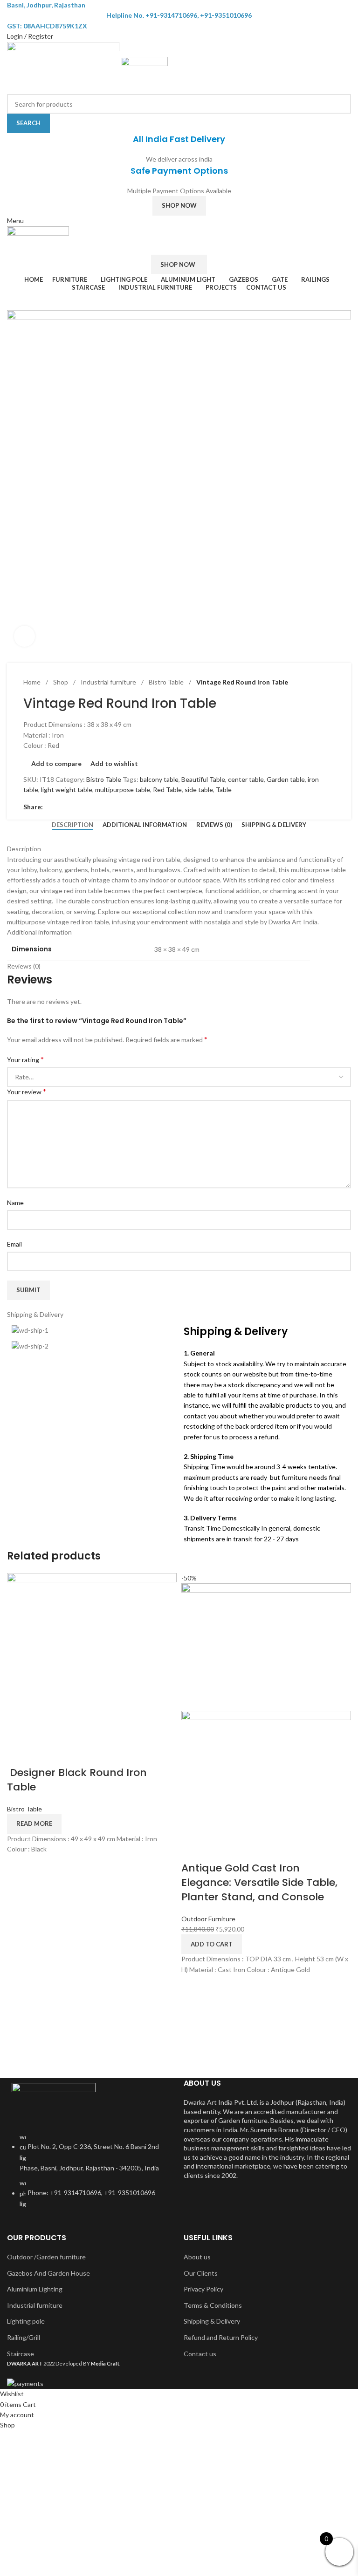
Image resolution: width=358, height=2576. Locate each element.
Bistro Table (24, 1809)
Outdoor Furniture (208, 1919)
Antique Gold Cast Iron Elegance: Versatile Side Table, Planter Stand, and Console (259, 1882)
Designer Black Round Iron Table (77, 1780)
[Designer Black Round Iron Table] (92, 1657)
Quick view (43, 1754)
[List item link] (91, 2175)
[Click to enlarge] (24, 636)
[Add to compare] (19, 1754)
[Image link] (54, 2102)
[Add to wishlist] (68, 1754)
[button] (212, 1944)
